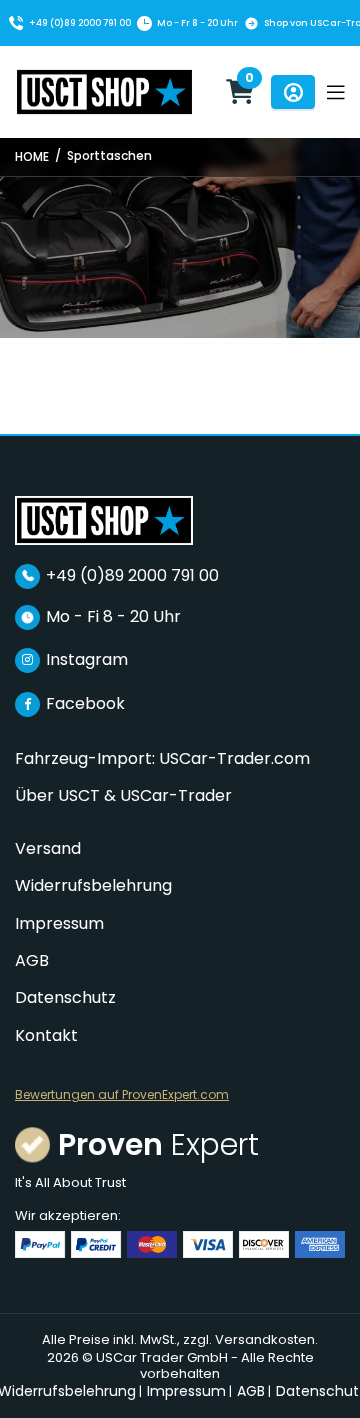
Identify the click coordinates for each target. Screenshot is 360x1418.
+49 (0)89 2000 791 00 (80, 23)
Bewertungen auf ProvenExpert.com (122, 1095)
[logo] (104, 519)
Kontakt (46, 1035)
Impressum (59, 923)
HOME (32, 157)
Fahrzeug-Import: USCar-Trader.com (162, 758)
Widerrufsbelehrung (93, 885)
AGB (32, 960)
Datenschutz (65, 997)
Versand (48, 848)
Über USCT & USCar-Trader (123, 795)
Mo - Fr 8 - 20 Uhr (197, 23)
